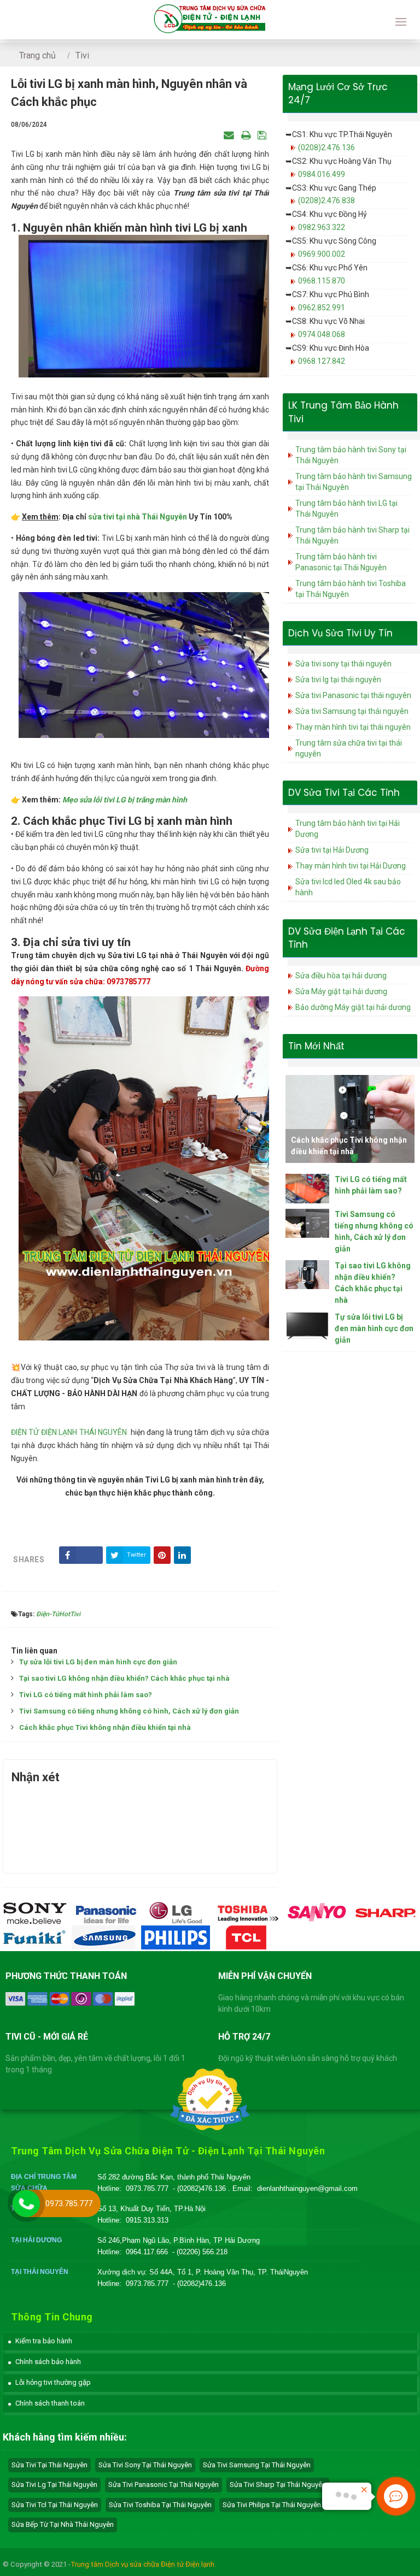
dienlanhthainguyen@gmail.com (307, 2188)
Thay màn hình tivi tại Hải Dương (351, 866)
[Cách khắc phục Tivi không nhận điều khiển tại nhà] (350, 1119)
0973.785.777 (147, 2188)
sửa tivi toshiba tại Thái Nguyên (160, 2505)
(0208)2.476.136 (326, 147)
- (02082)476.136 (200, 2188)
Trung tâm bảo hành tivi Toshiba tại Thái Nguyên (351, 589)
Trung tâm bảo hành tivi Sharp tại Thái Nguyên (352, 535)
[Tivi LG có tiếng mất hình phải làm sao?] (307, 1188)
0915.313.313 (147, 2220)
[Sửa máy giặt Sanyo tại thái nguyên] (316, 1912)
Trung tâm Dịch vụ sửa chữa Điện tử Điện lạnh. (143, 2564)
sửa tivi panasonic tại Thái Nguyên (164, 2485)
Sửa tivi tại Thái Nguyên (49, 2465)
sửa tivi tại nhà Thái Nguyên (138, 517)
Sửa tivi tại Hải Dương (332, 850)
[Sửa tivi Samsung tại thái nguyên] (106, 1937)
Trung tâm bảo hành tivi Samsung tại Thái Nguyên (354, 482)
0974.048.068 (322, 334)
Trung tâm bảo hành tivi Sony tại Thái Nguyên (351, 455)
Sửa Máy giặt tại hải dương (341, 991)
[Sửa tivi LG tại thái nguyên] (176, 1912)
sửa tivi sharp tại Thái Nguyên (278, 2485)
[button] (40, 2341)
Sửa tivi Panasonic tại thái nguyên (353, 695)
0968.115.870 (322, 281)
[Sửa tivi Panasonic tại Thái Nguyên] (106, 1912)
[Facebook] (81, 1555)
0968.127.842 (322, 361)
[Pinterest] (162, 1555)
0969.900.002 (322, 254)
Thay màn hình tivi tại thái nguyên (353, 727)
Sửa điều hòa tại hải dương (341, 976)
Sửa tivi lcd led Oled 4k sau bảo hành (348, 887)
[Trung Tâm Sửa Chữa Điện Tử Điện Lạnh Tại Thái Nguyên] (210, 20)
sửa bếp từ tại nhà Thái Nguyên (63, 2524)
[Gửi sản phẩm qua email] (229, 135)
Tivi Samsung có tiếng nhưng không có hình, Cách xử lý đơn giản (129, 1711)
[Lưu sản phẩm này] (262, 135)
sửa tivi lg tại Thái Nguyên (54, 2485)
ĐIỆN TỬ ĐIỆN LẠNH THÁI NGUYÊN (69, 1432)
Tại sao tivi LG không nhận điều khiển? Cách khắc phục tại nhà (124, 1678)
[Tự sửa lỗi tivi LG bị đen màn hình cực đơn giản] (307, 1325)
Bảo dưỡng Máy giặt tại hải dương (353, 1007)
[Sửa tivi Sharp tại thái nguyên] (386, 1912)
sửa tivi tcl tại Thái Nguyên (55, 2505)
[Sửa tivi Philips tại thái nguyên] (176, 1937)
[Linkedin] (182, 1555)
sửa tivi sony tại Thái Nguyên (145, 2465)
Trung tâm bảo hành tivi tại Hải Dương (348, 829)
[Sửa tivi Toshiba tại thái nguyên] (247, 1912)
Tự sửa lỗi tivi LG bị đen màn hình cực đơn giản (98, 1662)
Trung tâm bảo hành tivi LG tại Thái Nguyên (346, 509)
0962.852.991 (322, 308)
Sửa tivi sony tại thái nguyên (343, 664)
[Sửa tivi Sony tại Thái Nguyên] (35, 1912)
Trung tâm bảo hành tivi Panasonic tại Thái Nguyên (341, 562)
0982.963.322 (322, 227)
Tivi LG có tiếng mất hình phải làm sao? (86, 1695)
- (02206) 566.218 (200, 2252)
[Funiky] (35, 1937)
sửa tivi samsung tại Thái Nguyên (257, 2465)
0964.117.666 (147, 2252)
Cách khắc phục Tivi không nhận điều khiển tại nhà (105, 1727)
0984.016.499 (322, 174)
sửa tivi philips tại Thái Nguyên (272, 2505)
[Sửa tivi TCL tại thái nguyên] (246, 1937)
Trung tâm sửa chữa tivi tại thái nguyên (349, 748)
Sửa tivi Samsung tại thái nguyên (352, 711)
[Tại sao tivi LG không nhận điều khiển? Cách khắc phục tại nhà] (307, 1275)
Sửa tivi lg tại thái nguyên (338, 680)
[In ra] (246, 135)
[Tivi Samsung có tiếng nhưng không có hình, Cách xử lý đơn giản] (307, 1223)
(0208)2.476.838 (326, 200)
